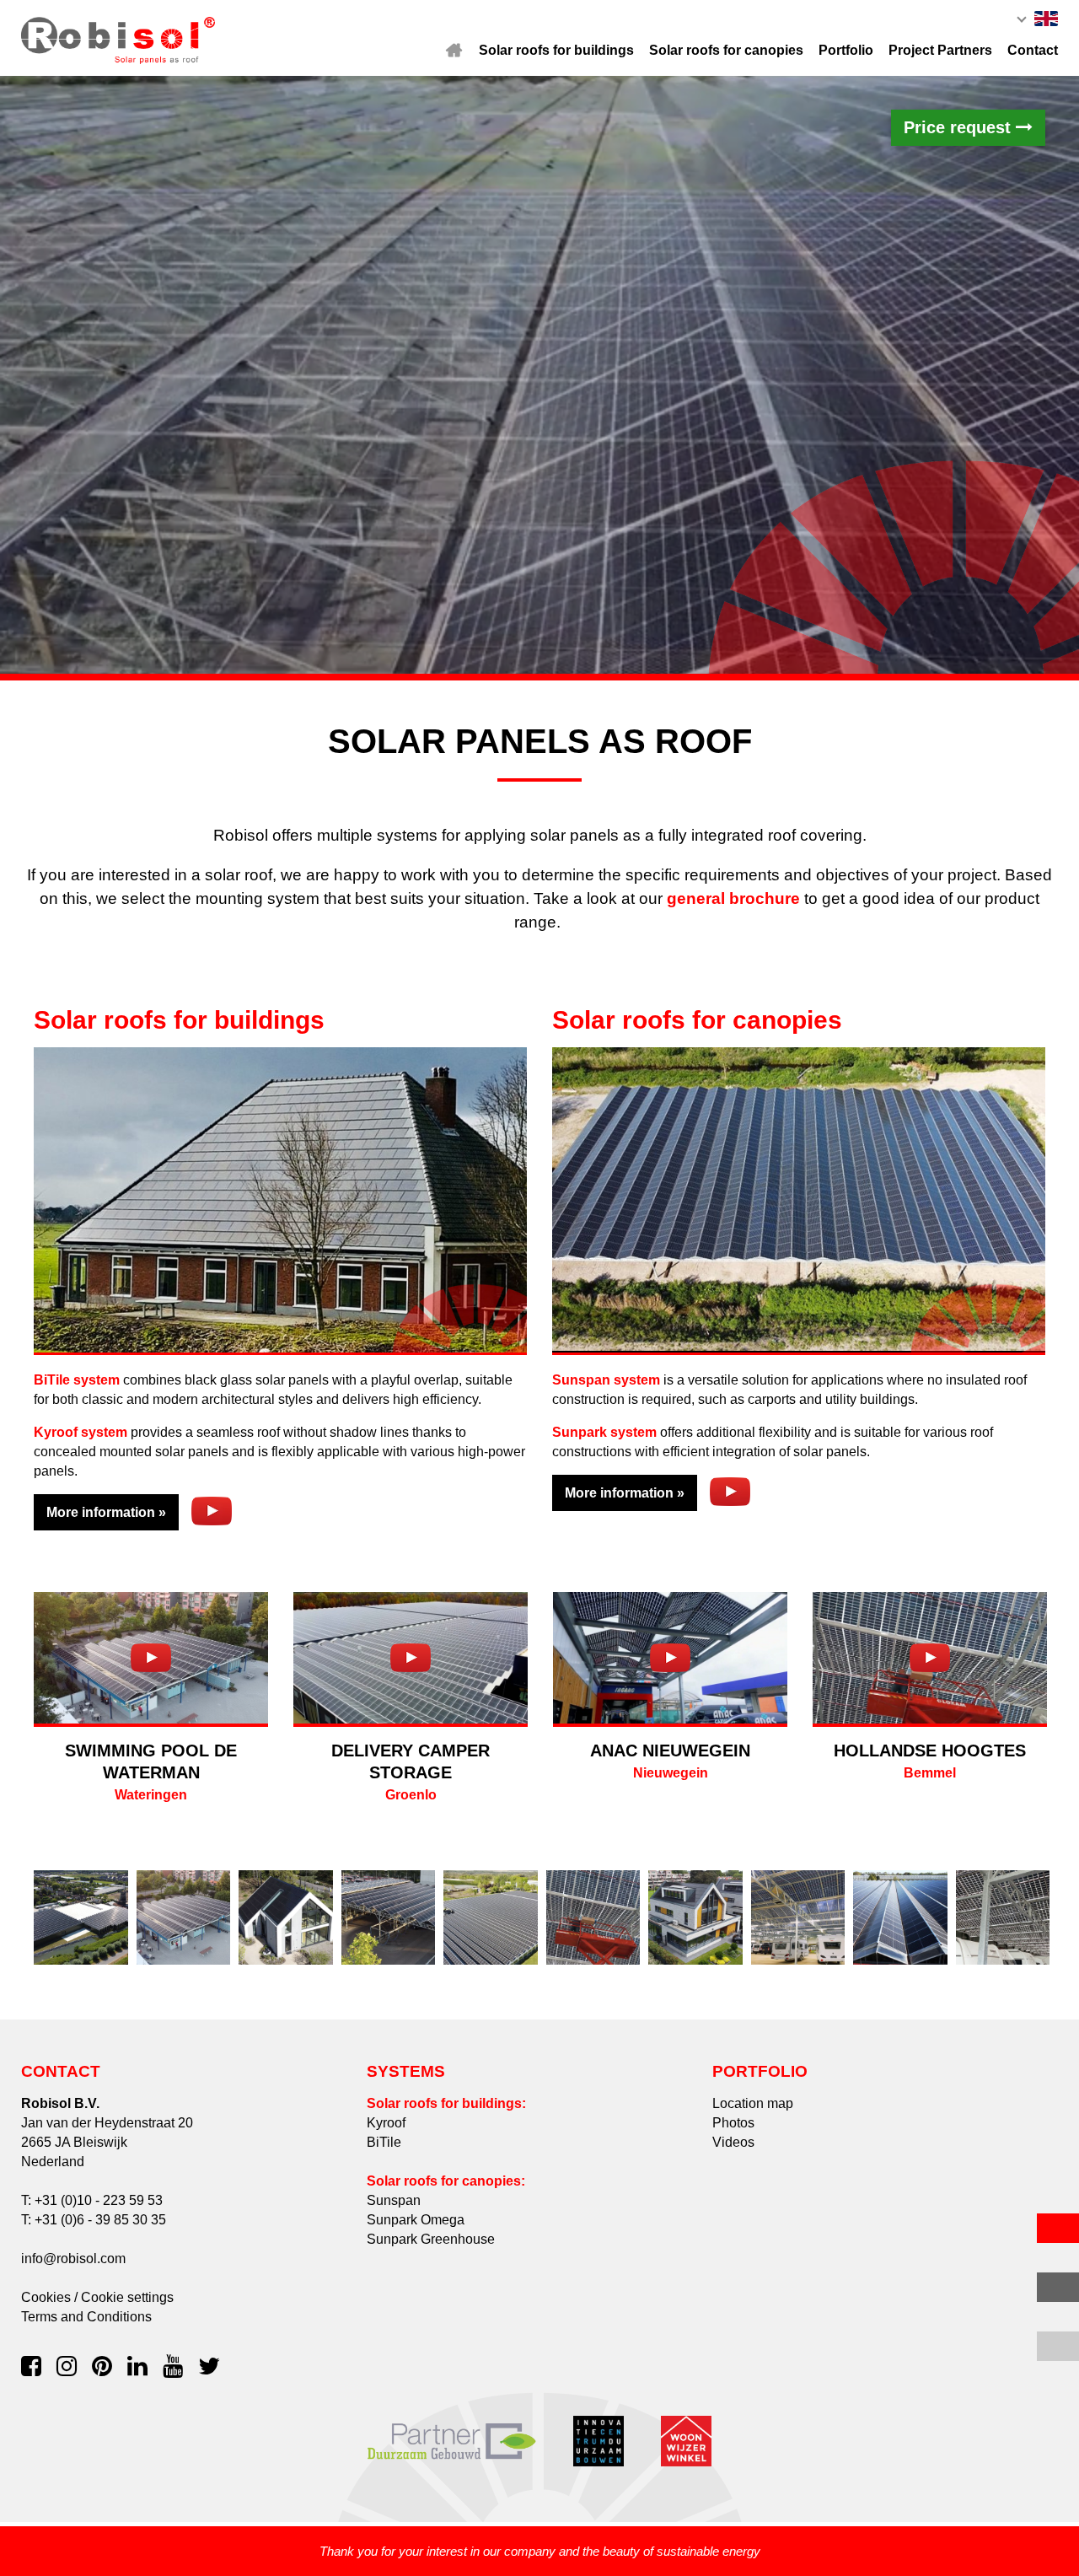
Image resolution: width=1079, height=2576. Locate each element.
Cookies (46, 2297)
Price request (960, 127)
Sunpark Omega (416, 2220)
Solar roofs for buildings (556, 50)
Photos (733, 2123)
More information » (106, 1512)
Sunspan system (606, 1380)
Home (454, 50)
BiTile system (77, 1380)
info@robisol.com (73, 2259)
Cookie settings (127, 2297)
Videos (733, 2142)
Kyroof (386, 2123)
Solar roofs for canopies (726, 50)
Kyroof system (81, 1432)
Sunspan (394, 2200)
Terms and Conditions (86, 2317)
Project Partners (940, 50)
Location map (753, 2103)
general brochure (733, 898)
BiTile (384, 2142)
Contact (1033, 50)
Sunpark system (604, 1432)
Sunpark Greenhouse (431, 2239)
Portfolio (846, 50)
